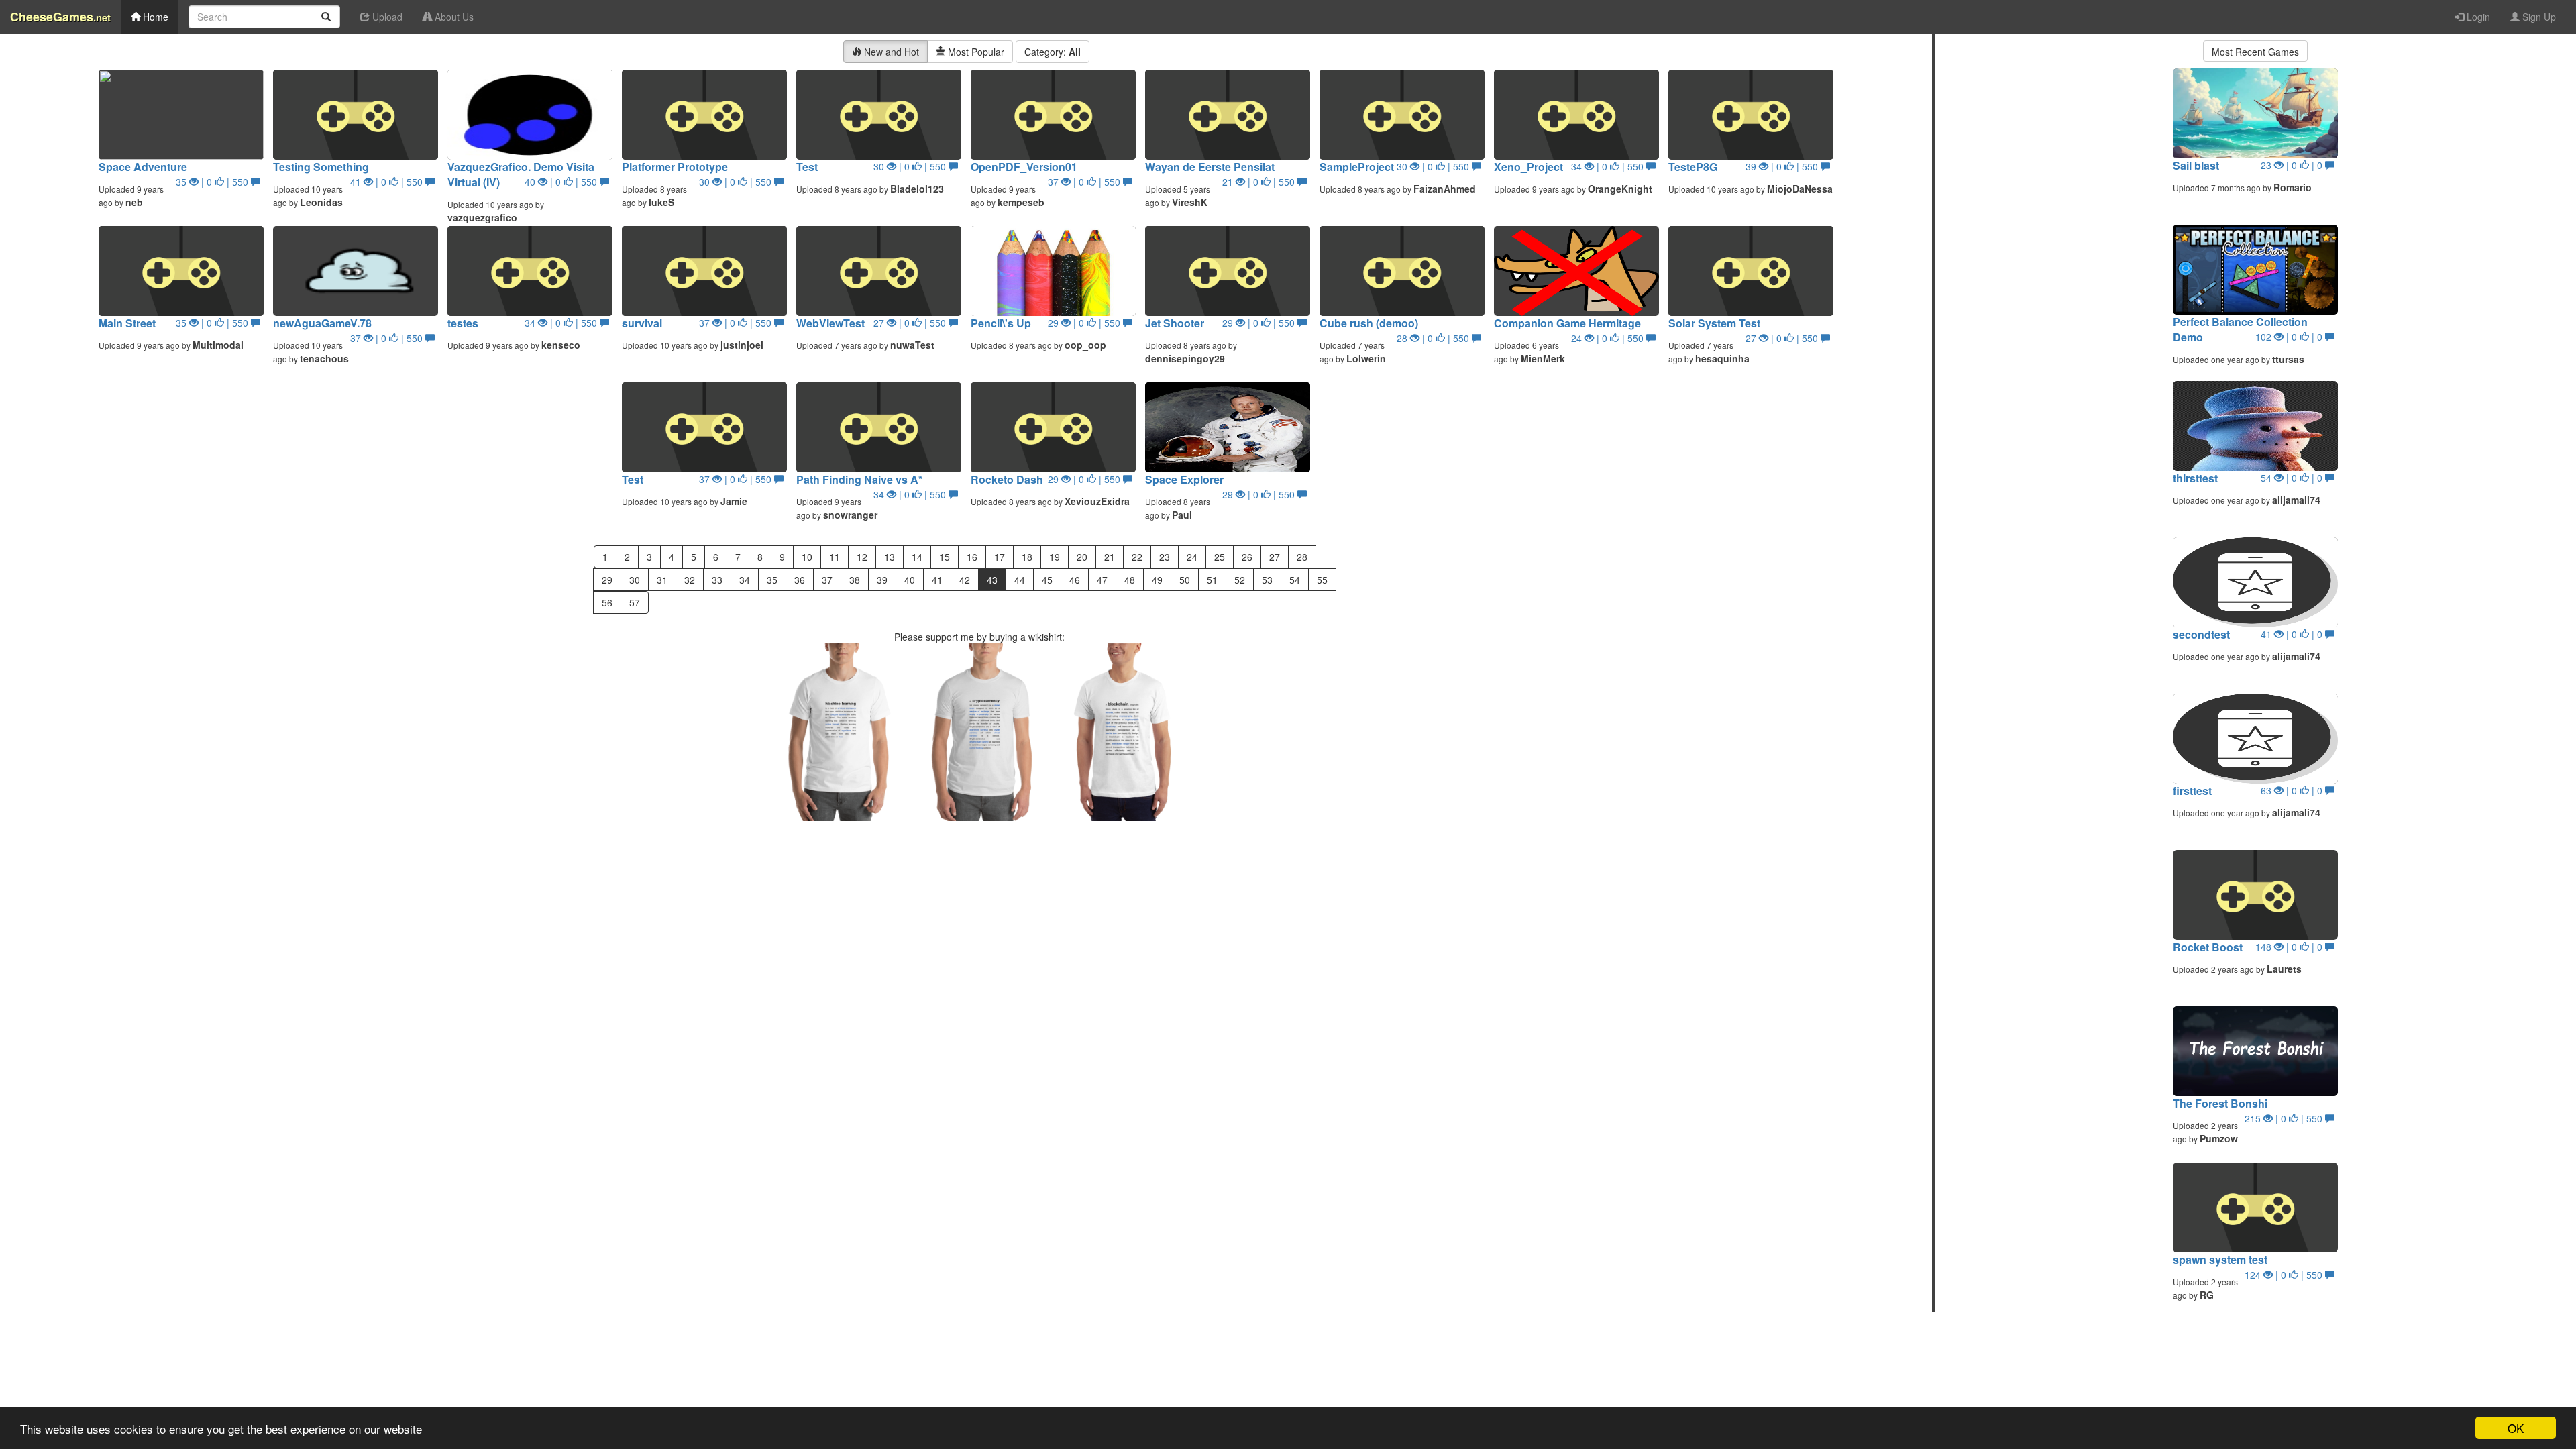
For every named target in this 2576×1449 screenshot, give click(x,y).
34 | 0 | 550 (1609, 166)
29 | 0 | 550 (1085, 323)
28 (1302, 557)
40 (910, 580)
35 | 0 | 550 (213, 182)
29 (607, 580)
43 (992, 580)
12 (862, 557)
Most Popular (975, 52)
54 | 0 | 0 (2293, 478)
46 (1075, 580)
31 (662, 580)
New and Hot (890, 52)
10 (807, 557)
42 (965, 580)
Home (154, 17)
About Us (453, 17)
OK (2516, 1428)
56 (607, 602)
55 (1322, 580)
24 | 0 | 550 (1609, 338)
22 (1137, 557)
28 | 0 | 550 (1434, 338)
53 (1267, 580)
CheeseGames (60, 17)
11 (835, 557)
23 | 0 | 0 (2293, 165)
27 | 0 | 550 (911, 323)
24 (1192, 557)
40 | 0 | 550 (562, 182)
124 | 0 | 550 (2285, 1275)
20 (1082, 557)
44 (1020, 580)
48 (1130, 580)
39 (882, 580)
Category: (1053, 52)
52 (1240, 580)
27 (1275, 557)
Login (2477, 17)
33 (717, 580)
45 (1047, 580)
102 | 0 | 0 (2290, 337)
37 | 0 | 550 (1085, 182)
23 (1165, 557)
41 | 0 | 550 (388, 182)
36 (800, 580)
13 (890, 557)
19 (1055, 557)
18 (1027, 557)
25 (1220, 557)
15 (945, 557)
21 (1110, 557)
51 (1212, 580)
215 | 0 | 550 (2285, 1118)
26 (1247, 557)
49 (1157, 580)
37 (827, 580)
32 (690, 580)
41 (937, 580)
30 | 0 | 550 (737, 182)
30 (635, 580)
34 (745, 580)
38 (855, 580)
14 (917, 557)
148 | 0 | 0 (2290, 947)
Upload (386, 17)
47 (1102, 580)
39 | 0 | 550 (1783, 166)
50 (1185, 580)
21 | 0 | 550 (1260, 182)
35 (772, 580)
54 (1295, 580)
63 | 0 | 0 (2293, 790)
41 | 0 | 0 (2293, 634)
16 (972, 557)
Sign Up (2538, 17)
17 (1000, 557)
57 (635, 602)
